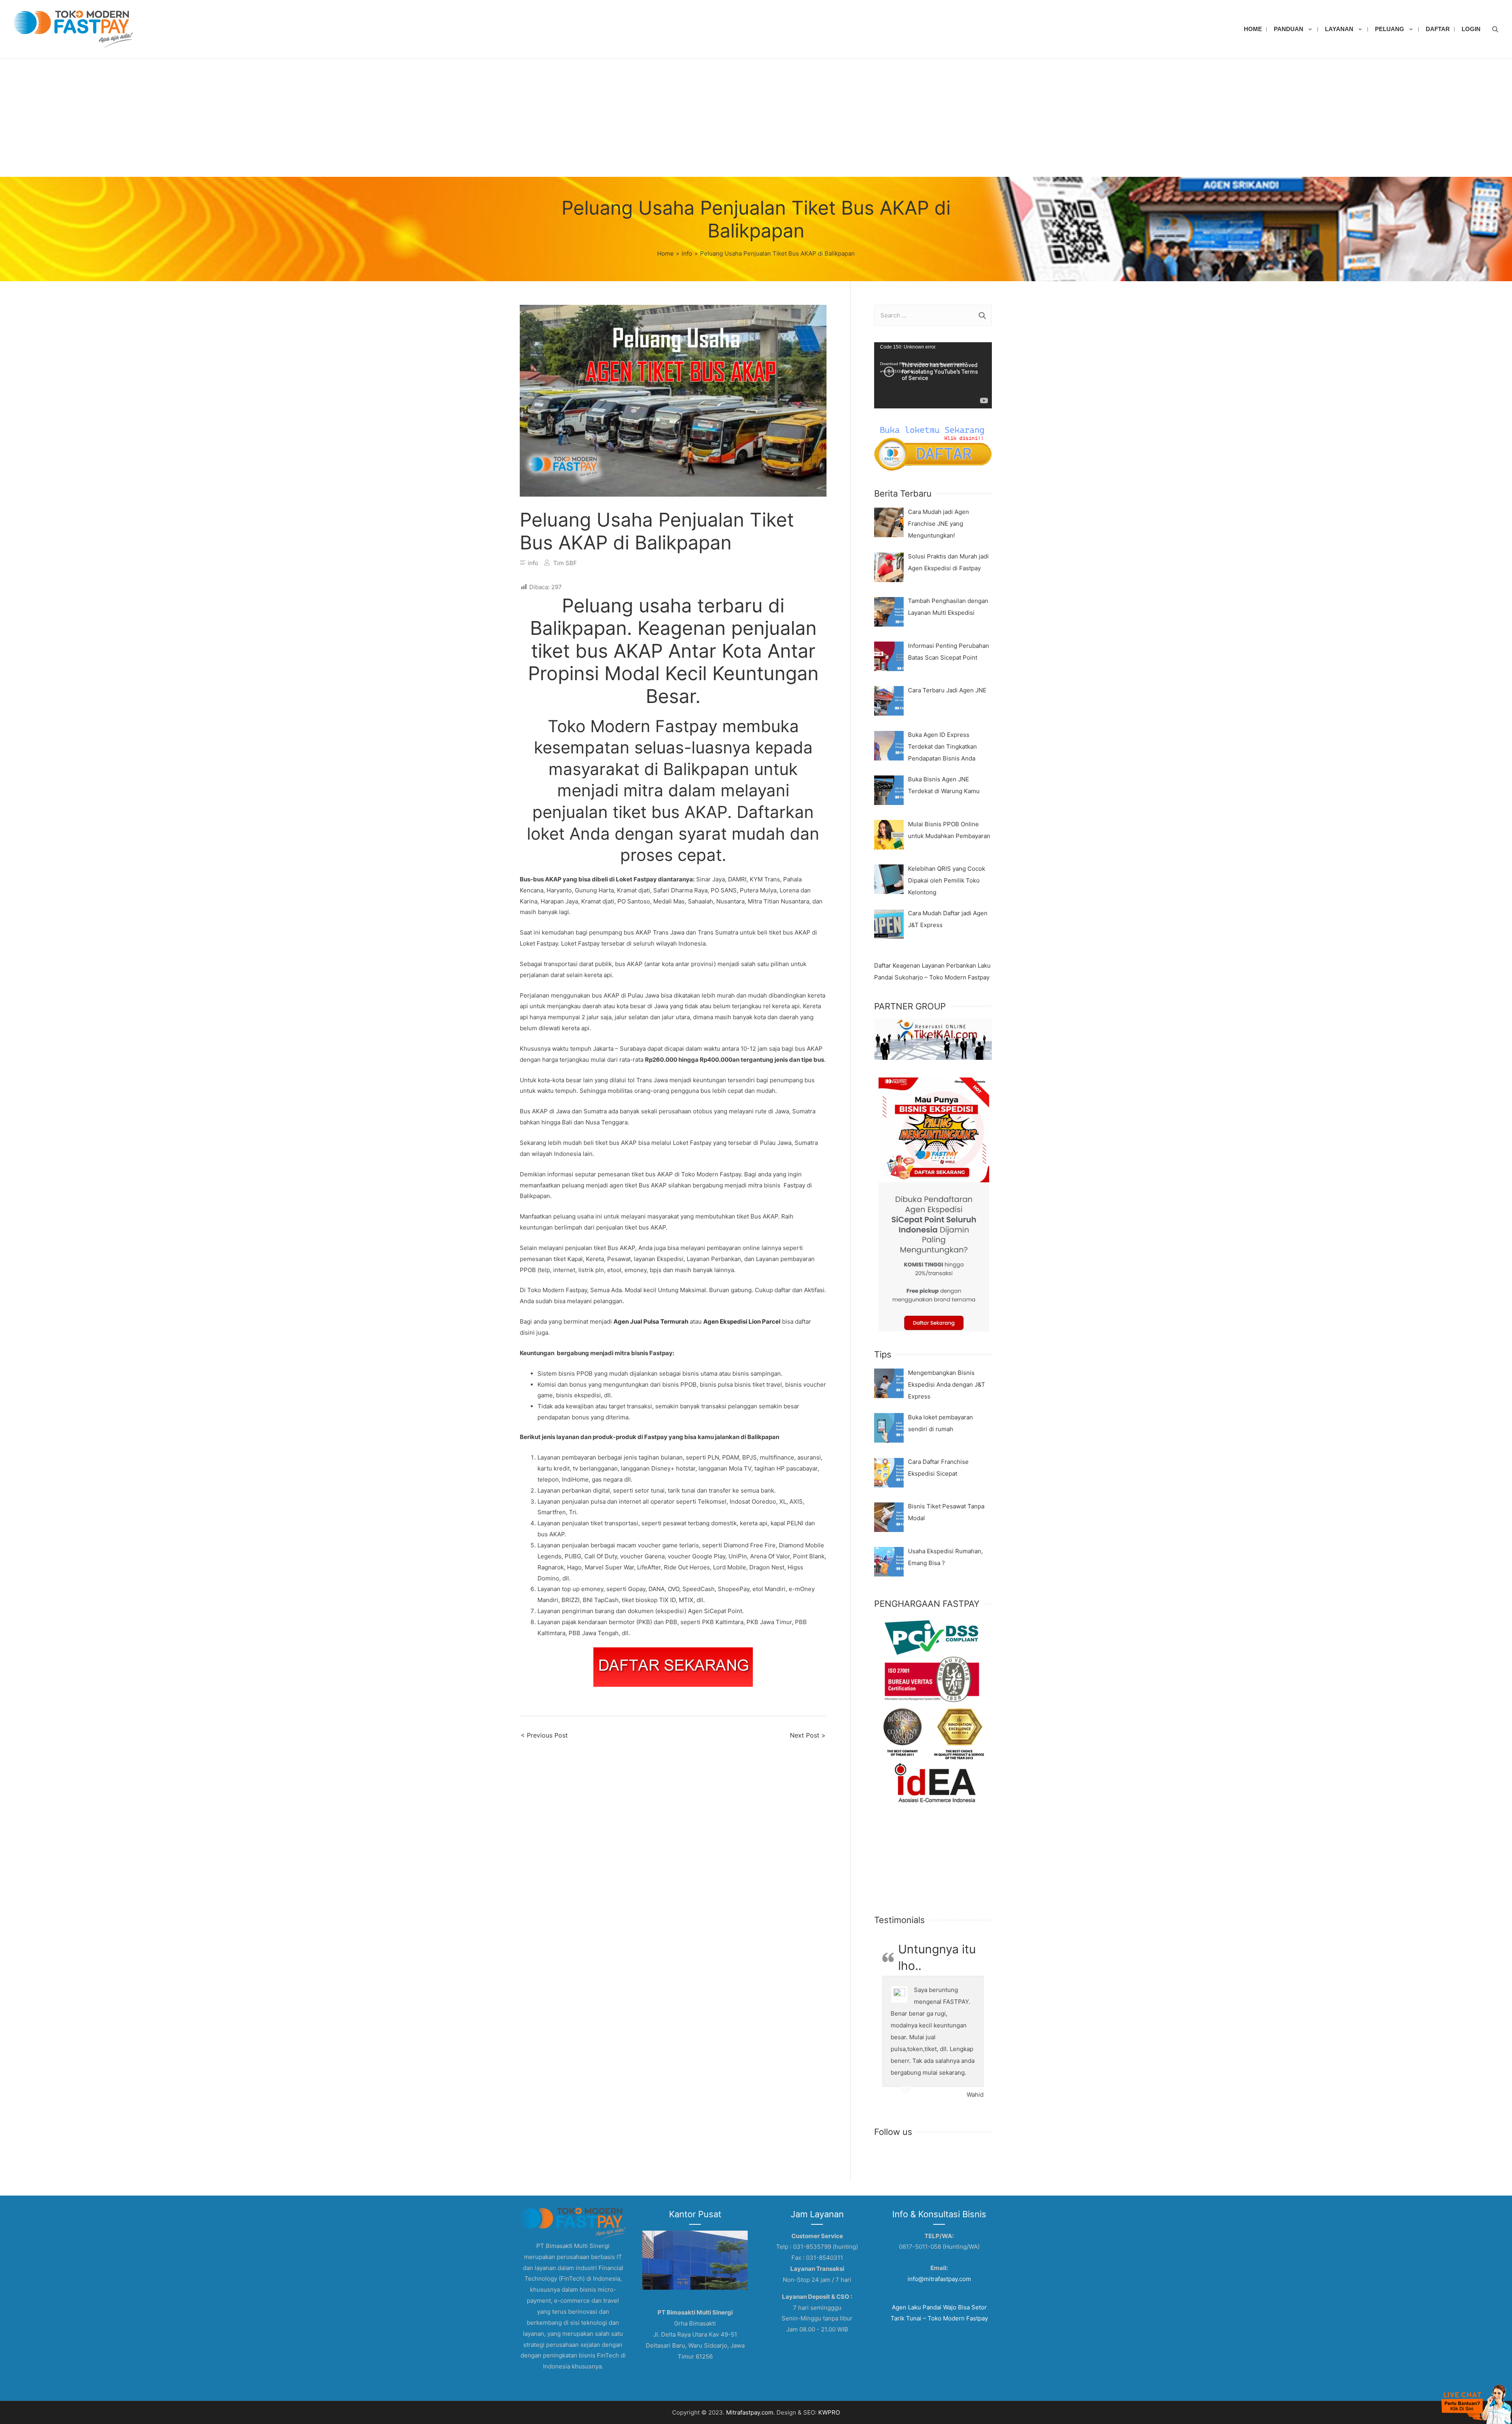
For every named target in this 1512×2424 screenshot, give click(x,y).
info (533, 563)
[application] (933, 375)
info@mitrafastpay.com (939, 2279)
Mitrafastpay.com (750, 2412)
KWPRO (829, 2412)
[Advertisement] (756, 118)
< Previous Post (544, 1735)
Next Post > (808, 1735)
